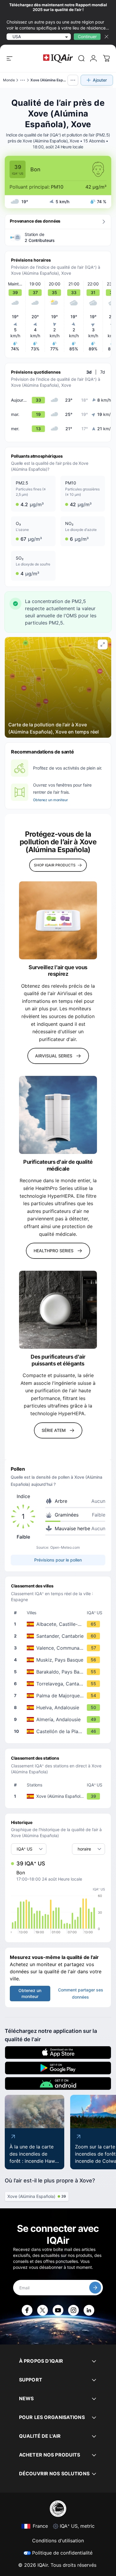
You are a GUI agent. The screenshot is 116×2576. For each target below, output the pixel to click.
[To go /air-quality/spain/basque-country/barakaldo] (59, 1672)
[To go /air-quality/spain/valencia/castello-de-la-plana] (59, 1731)
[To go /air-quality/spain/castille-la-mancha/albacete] (59, 1624)
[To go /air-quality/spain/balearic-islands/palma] (59, 1696)
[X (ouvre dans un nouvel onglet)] (43, 2310)
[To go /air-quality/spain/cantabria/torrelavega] (59, 1684)
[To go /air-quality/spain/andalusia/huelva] (59, 1708)
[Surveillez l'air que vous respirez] (58, 920)
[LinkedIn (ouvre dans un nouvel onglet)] (89, 2310)
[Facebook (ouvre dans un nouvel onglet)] (27, 2310)
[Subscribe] (95, 2288)
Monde (9, 80)
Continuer (87, 36)
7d (103, 372)
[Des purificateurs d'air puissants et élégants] (58, 1310)
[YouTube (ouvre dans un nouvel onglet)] (58, 2310)
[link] (81, 58)
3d (89, 372)
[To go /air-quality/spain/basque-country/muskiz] (59, 1660)
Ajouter (100, 80)
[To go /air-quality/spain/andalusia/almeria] (59, 1719)
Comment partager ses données (81, 1993)
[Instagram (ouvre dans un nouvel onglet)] (73, 2310)
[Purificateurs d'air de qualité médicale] (58, 1115)
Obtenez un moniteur (51, 800)
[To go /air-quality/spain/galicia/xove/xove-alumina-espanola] (59, 1796)
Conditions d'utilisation (58, 2541)
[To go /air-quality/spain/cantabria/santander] (59, 1636)
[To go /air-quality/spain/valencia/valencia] (59, 1648)
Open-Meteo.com (65, 1547)
